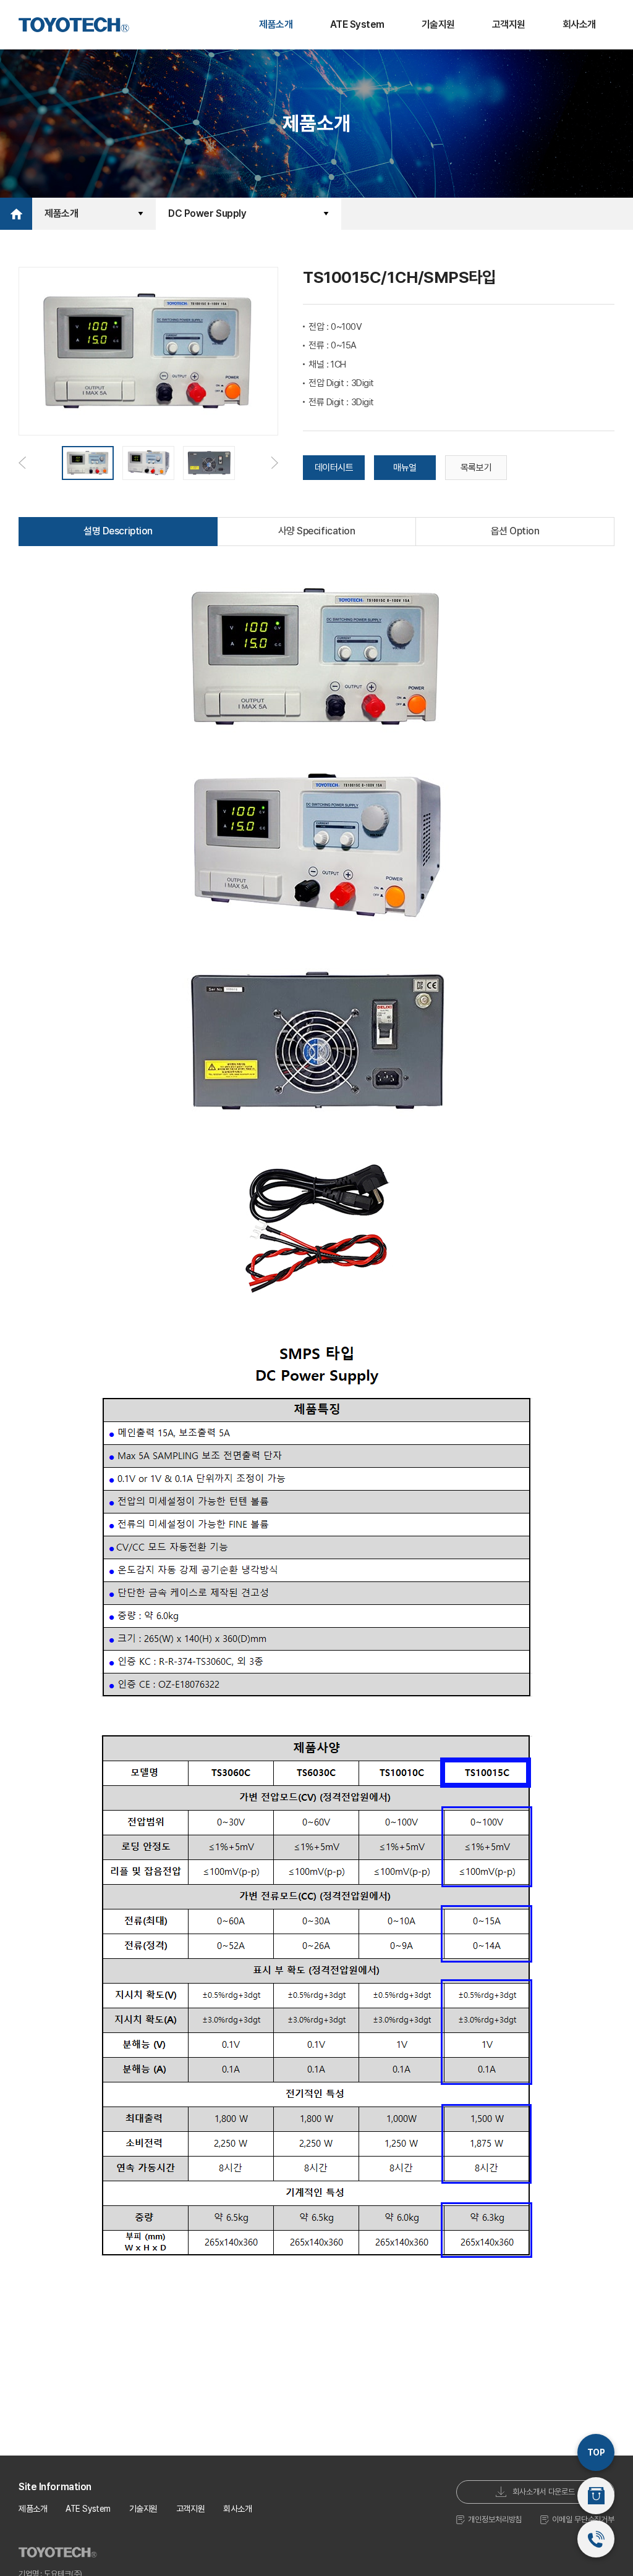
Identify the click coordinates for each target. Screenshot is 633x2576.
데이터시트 (334, 468)
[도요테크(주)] (74, 25)
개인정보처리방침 (495, 2519)
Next (274, 463)
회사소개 (579, 24)
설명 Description (118, 531)
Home (16, 214)
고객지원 (509, 24)
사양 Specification (316, 531)
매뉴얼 (405, 468)
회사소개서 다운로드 (544, 2492)
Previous (22, 463)
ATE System (357, 24)
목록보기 (476, 468)
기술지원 (438, 24)
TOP (596, 2452)
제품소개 (276, 24)
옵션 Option (515, 531)
